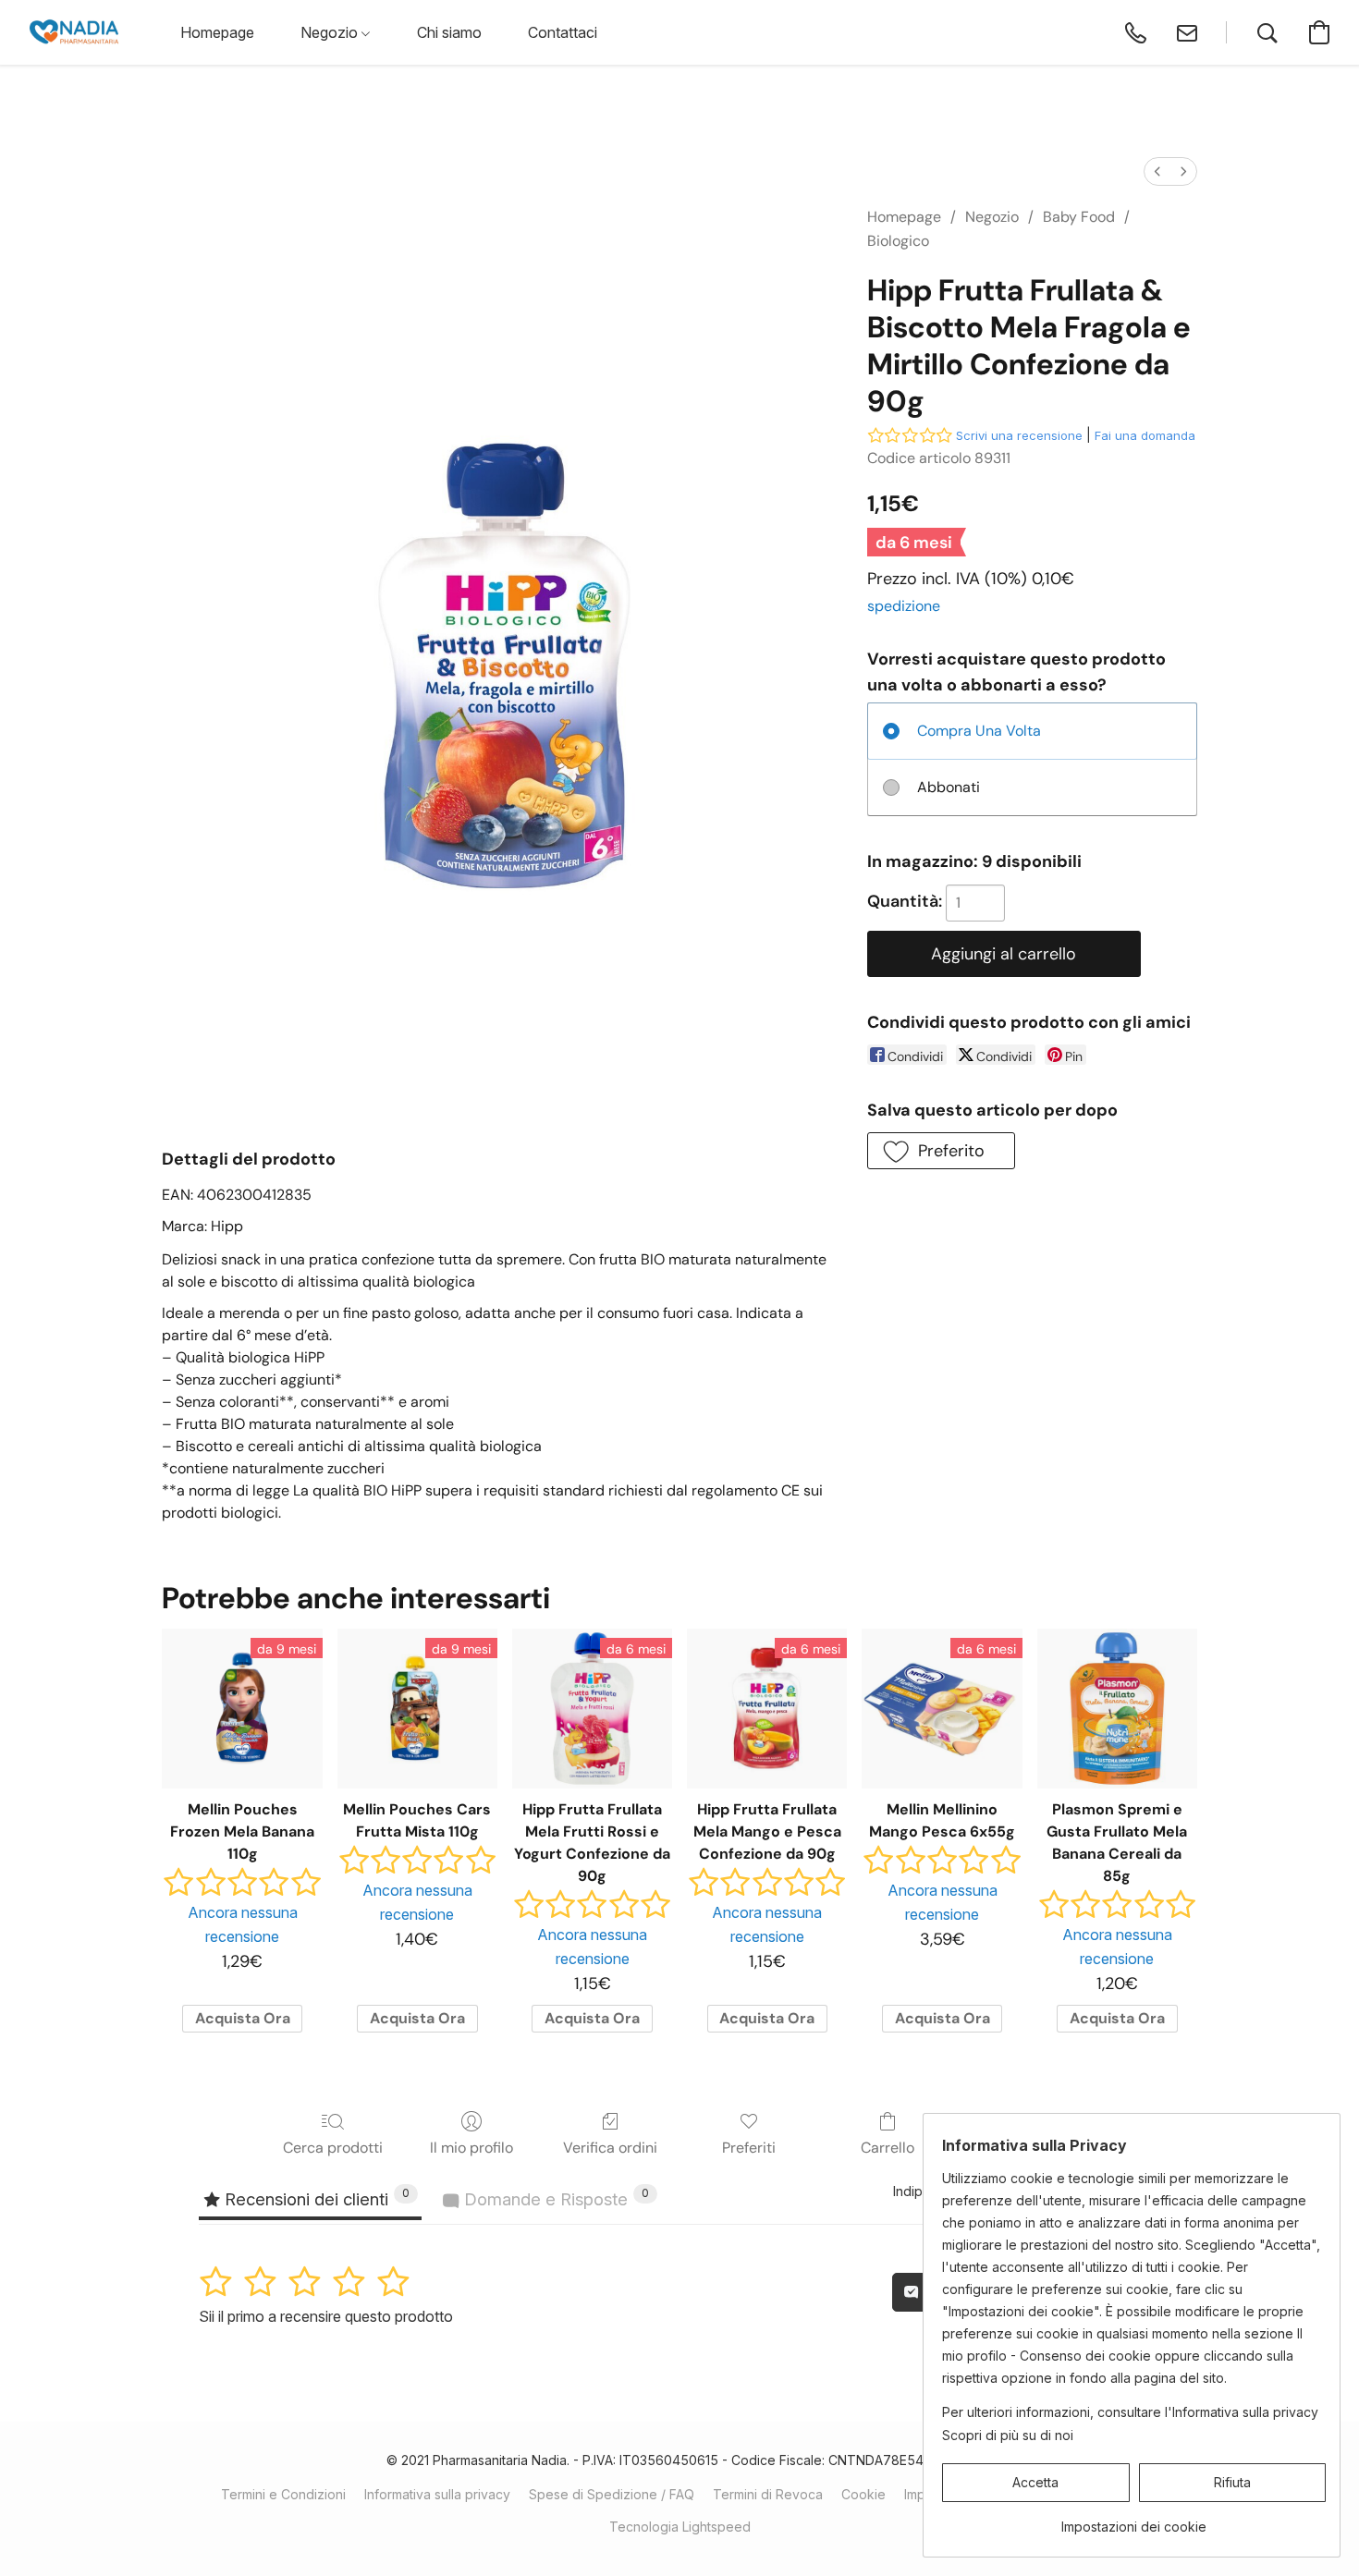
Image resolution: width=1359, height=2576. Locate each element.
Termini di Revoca (768, 2494)
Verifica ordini (610, 2148)
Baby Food (1079, 217)
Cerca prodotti (333, 2148)
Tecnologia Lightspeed (680, 2527)
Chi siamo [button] (449, 32)
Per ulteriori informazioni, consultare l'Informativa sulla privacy (1130, 2412)
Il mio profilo (471, 2148)
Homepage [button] (217, 32)
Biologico (898, 241)
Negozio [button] (331, 32)
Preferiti (749, 2148)
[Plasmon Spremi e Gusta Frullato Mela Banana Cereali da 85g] (1117, 1709)
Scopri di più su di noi (1008, 2435)
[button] (74, 32)
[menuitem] (1157, 171)
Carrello (888, 2148)
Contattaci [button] (563, 32)
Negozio (992, 217)
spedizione (904, 606)
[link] (1134, 2520)
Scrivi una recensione (1019, 435)
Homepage (904, 217)
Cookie (863, 2494)
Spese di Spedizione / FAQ (612, 2494)
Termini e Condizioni (283, 2494)
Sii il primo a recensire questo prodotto (326, 2316)
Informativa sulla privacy (437, 2494)
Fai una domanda (1145, 435)
